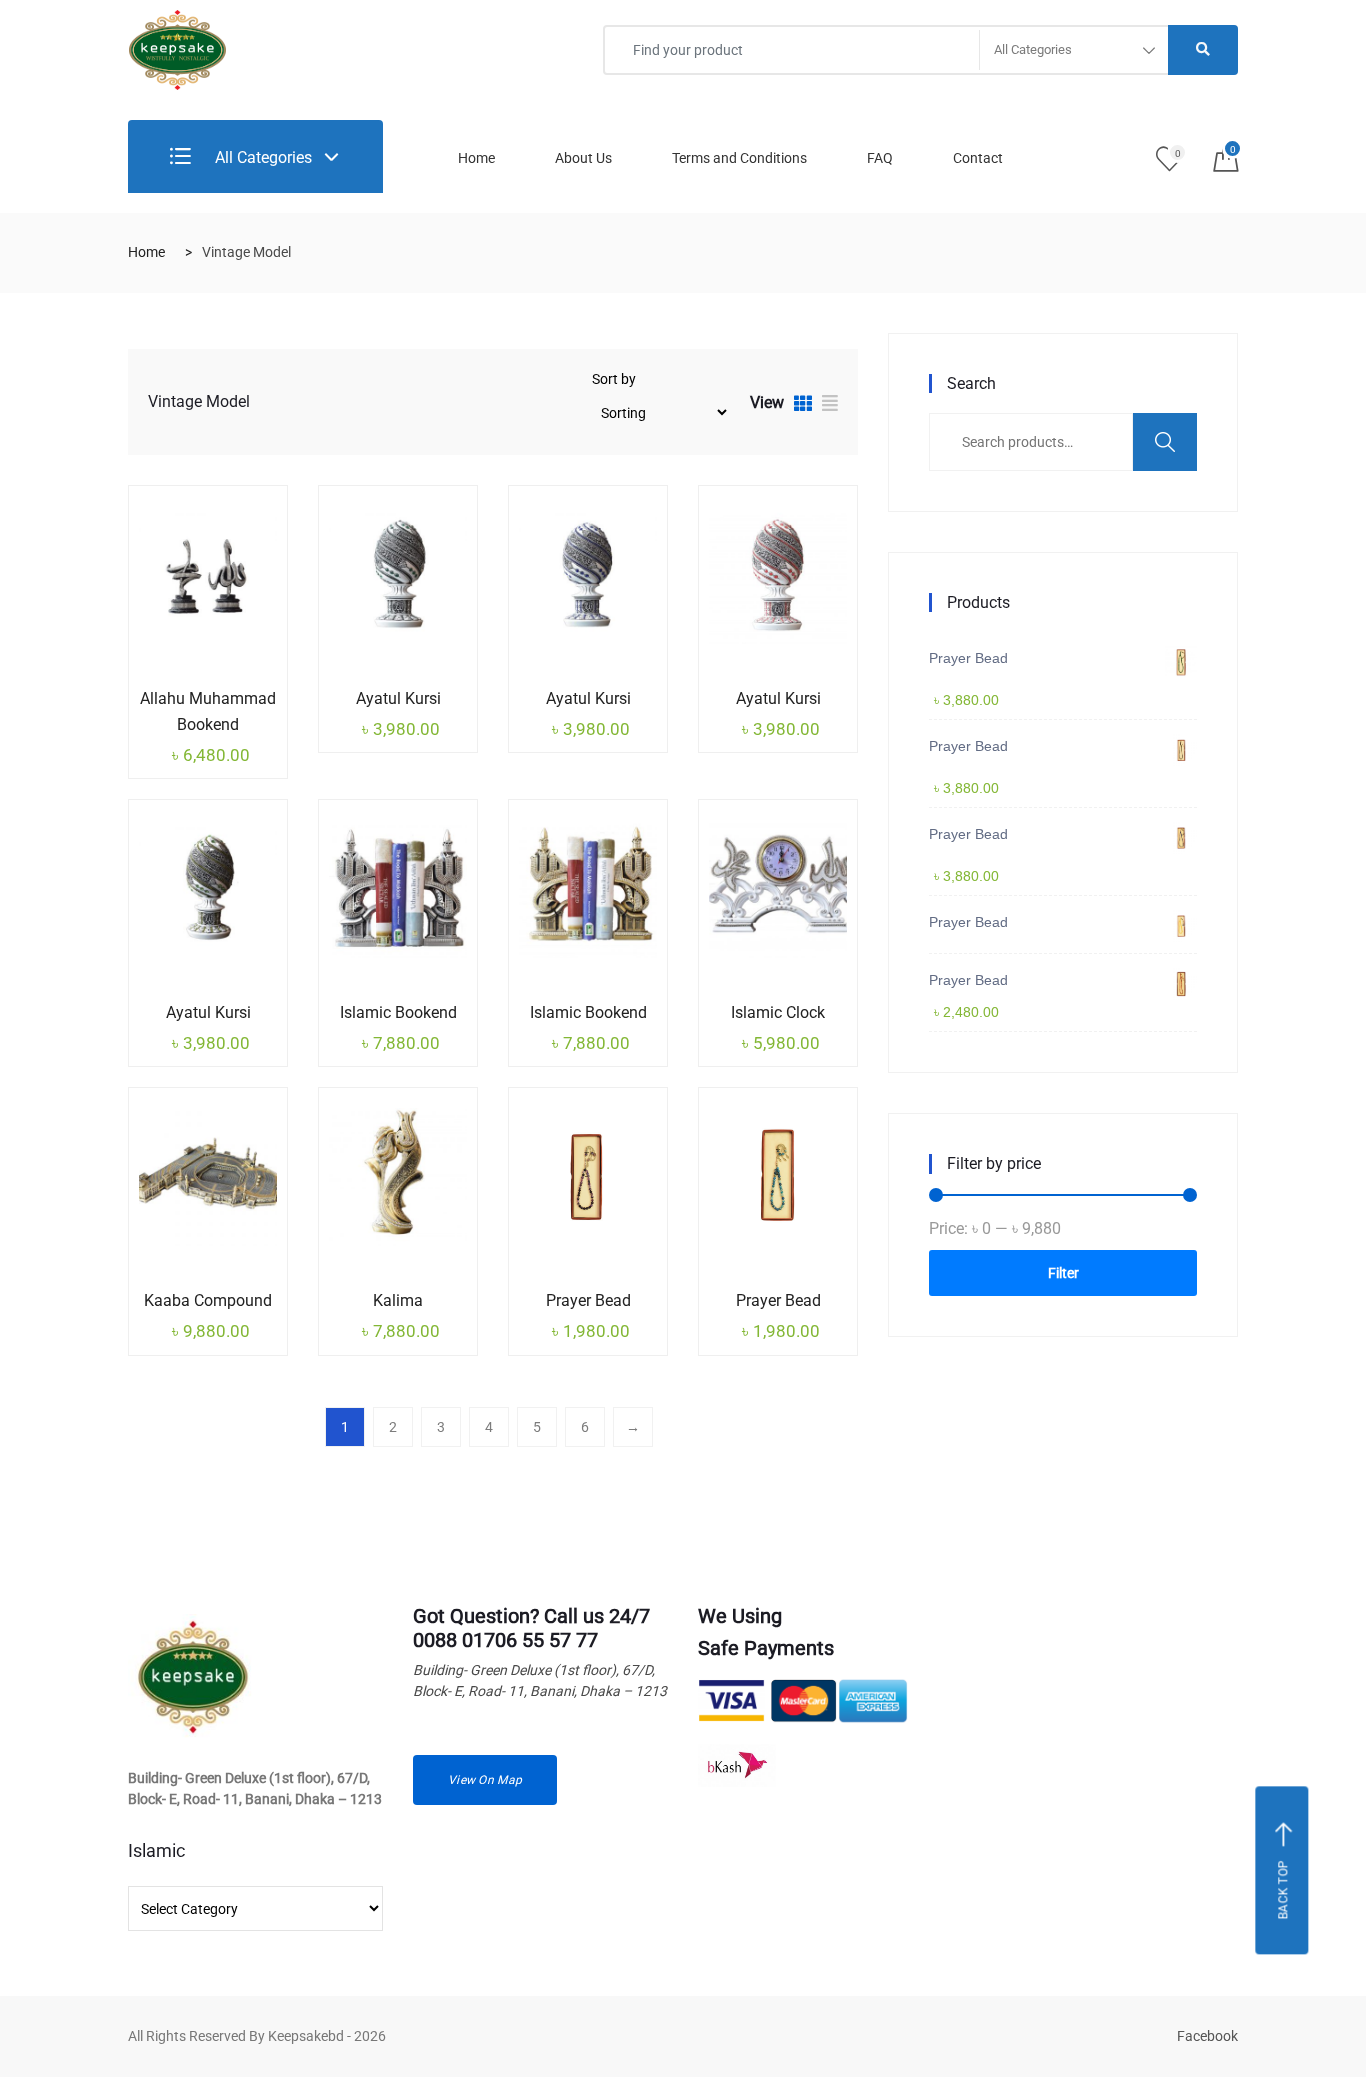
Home (476, 158)
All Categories (261, 157)
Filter (1063, 1273)
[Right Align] (1203, 50)
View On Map (485, 1780)
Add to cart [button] (178, 695)
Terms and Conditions (739, 158)
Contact (978, 158)
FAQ (880, 158)
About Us (583, 158)
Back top (1284, 1889)
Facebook (1207, 2036)
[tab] (803, 405)
